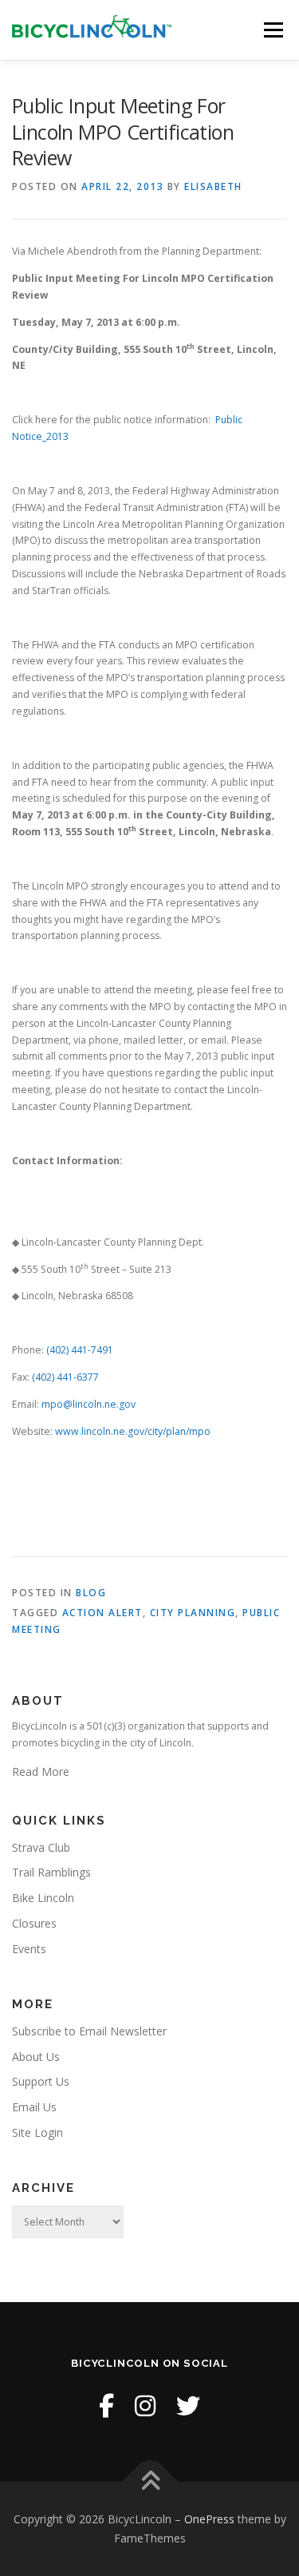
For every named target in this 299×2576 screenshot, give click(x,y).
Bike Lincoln (43, 1898)
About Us (36, 2057)
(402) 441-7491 (80, 1350)
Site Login (37, 2132)
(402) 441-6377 (65, 1377)
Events (29, 1949)
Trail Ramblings (51, 1872)
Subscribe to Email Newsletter (89, 2031)
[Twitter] (188, 2406)
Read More (41, 1771)
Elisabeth (213, 186)
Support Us (41, 2081)
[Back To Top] (149, 2482)
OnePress (209, 2519)
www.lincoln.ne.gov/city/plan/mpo (133, 1431)
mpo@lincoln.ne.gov (89, 1404)
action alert (102, 1613)
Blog (91, 1593)
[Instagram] (145, 2406)
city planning (193, 1613)
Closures (34, 1923)
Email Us (34, 2107)
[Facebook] (106, 2406)
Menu (272, 30)
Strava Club (41, 1847)
